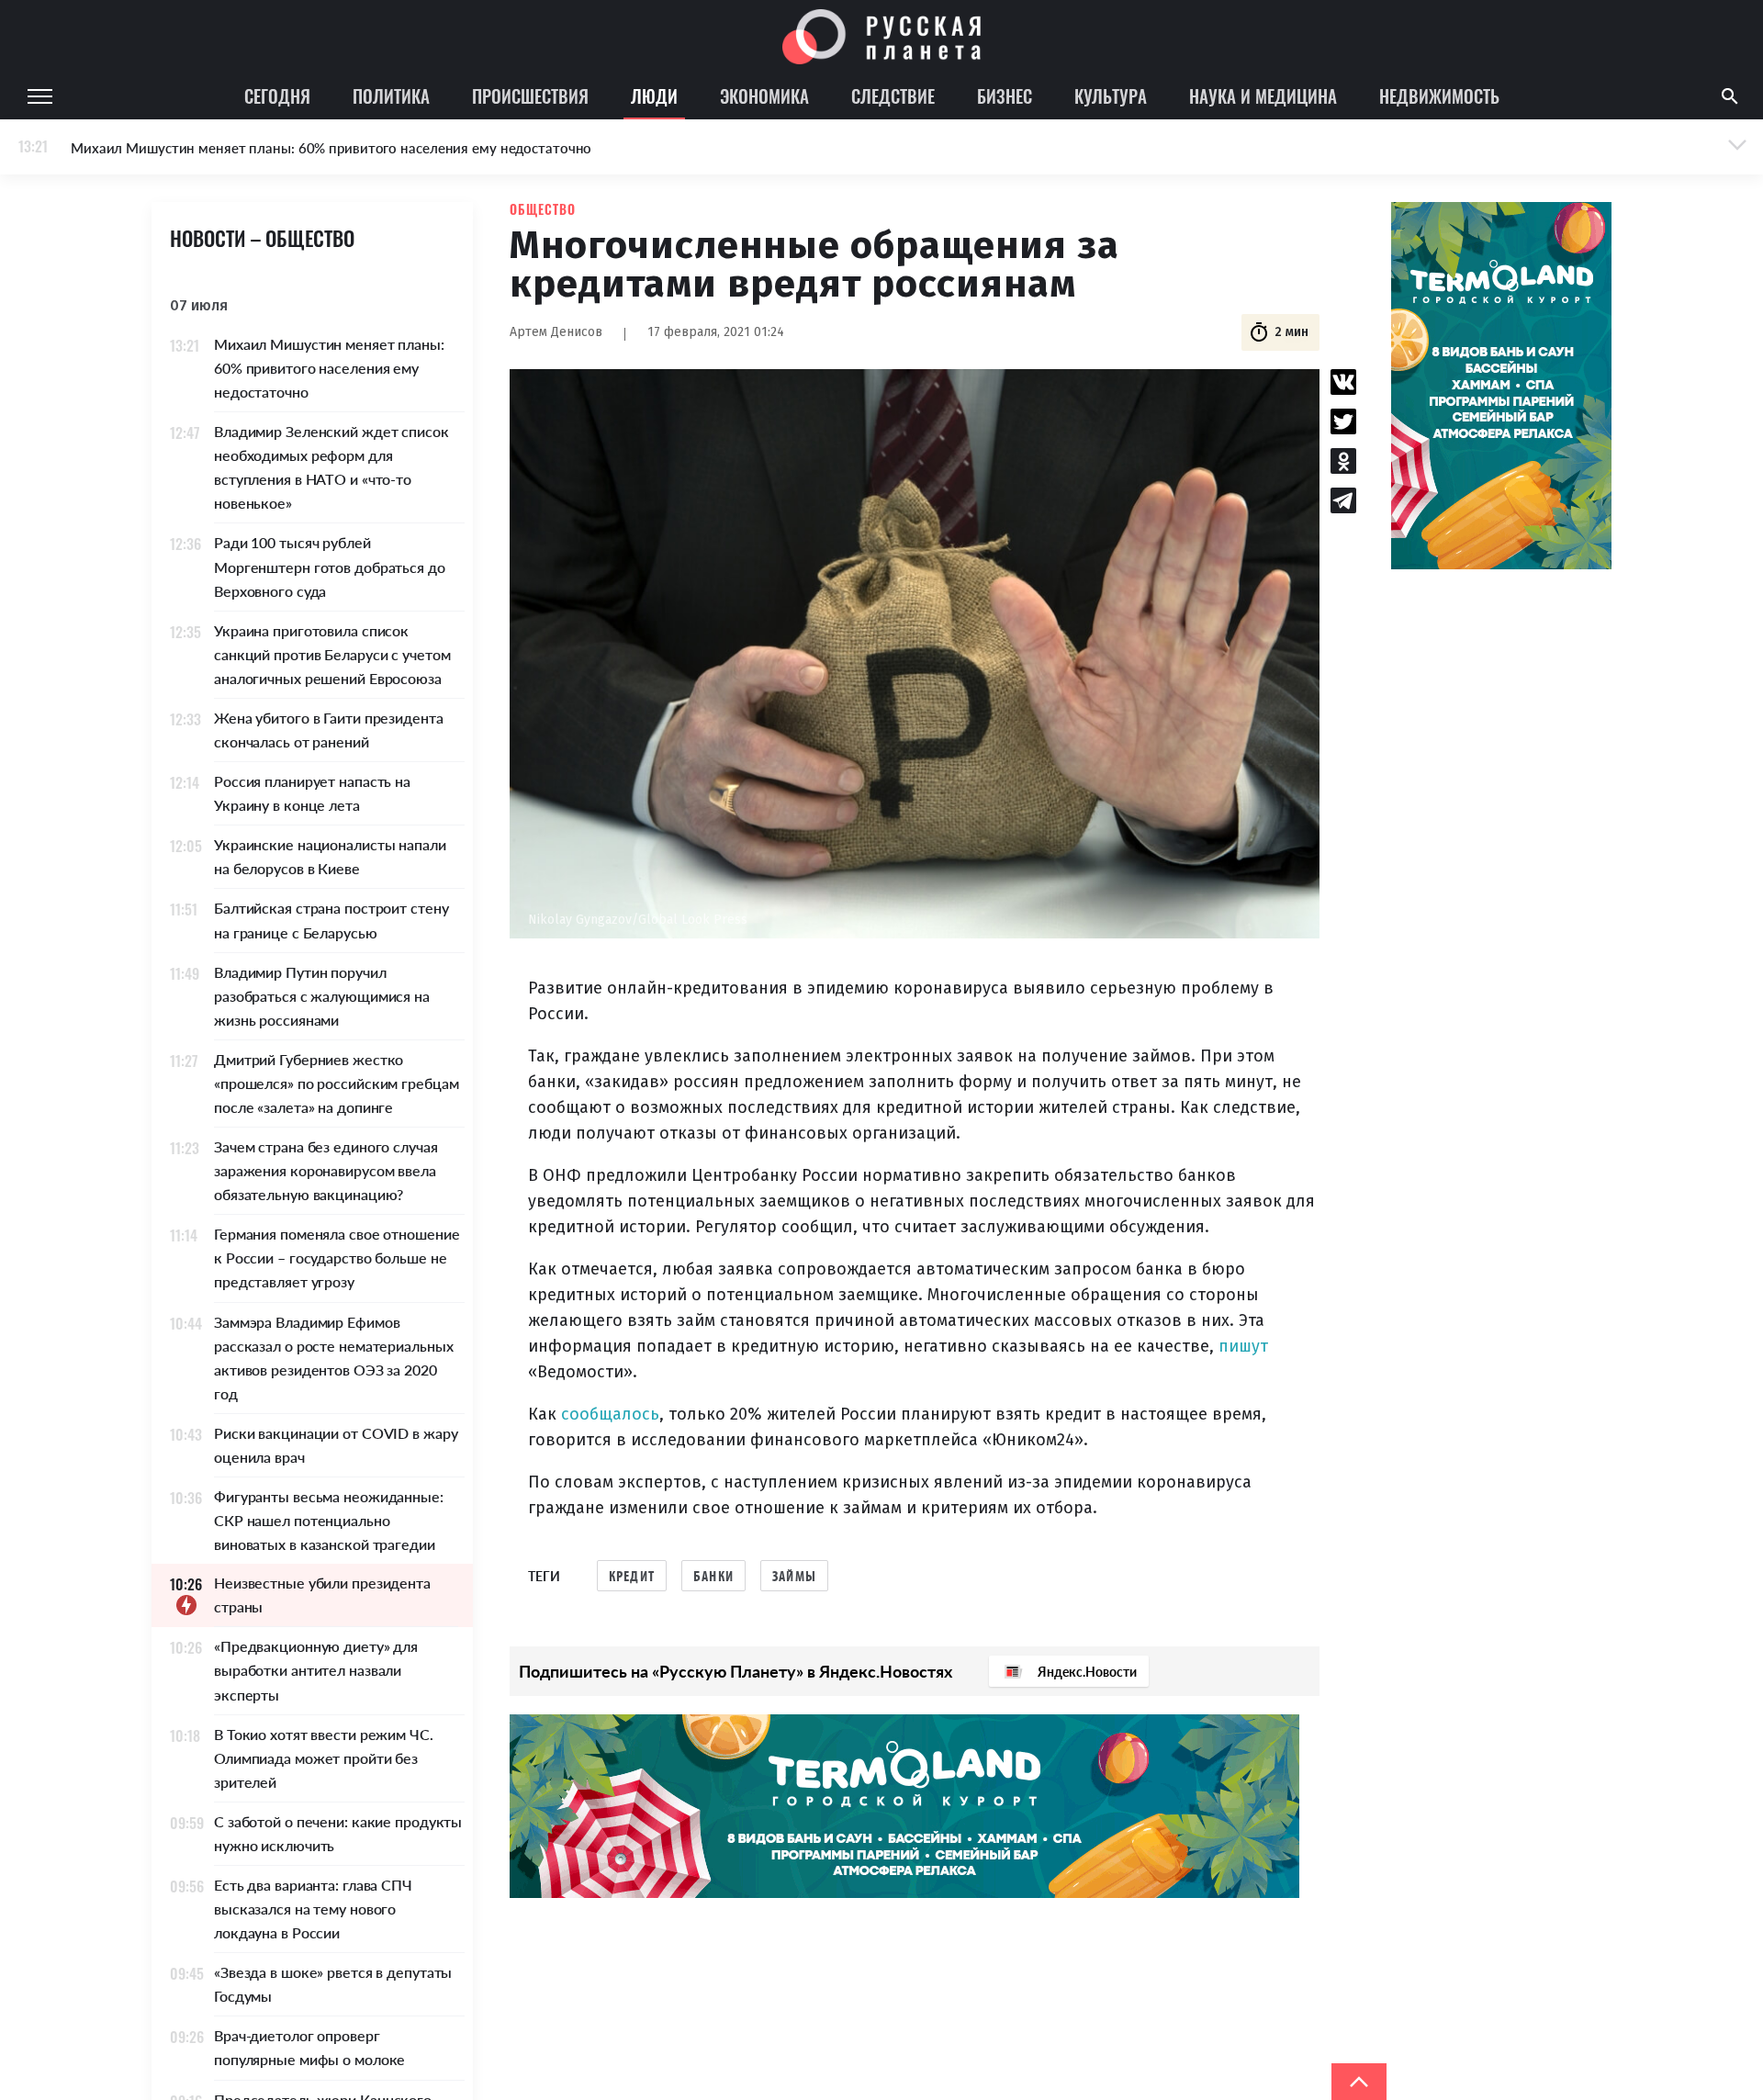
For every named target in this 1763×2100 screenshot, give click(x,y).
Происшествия (530, 95)
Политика (391, 95)
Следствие (893, 95)
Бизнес (1005, 95)
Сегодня (277, 95)
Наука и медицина (1263, 95)
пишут (1243, 1346)
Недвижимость (1439, 95)
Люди (654, 95)
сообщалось (610, 1414)
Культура (1111, 95)
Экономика (764, 95)
